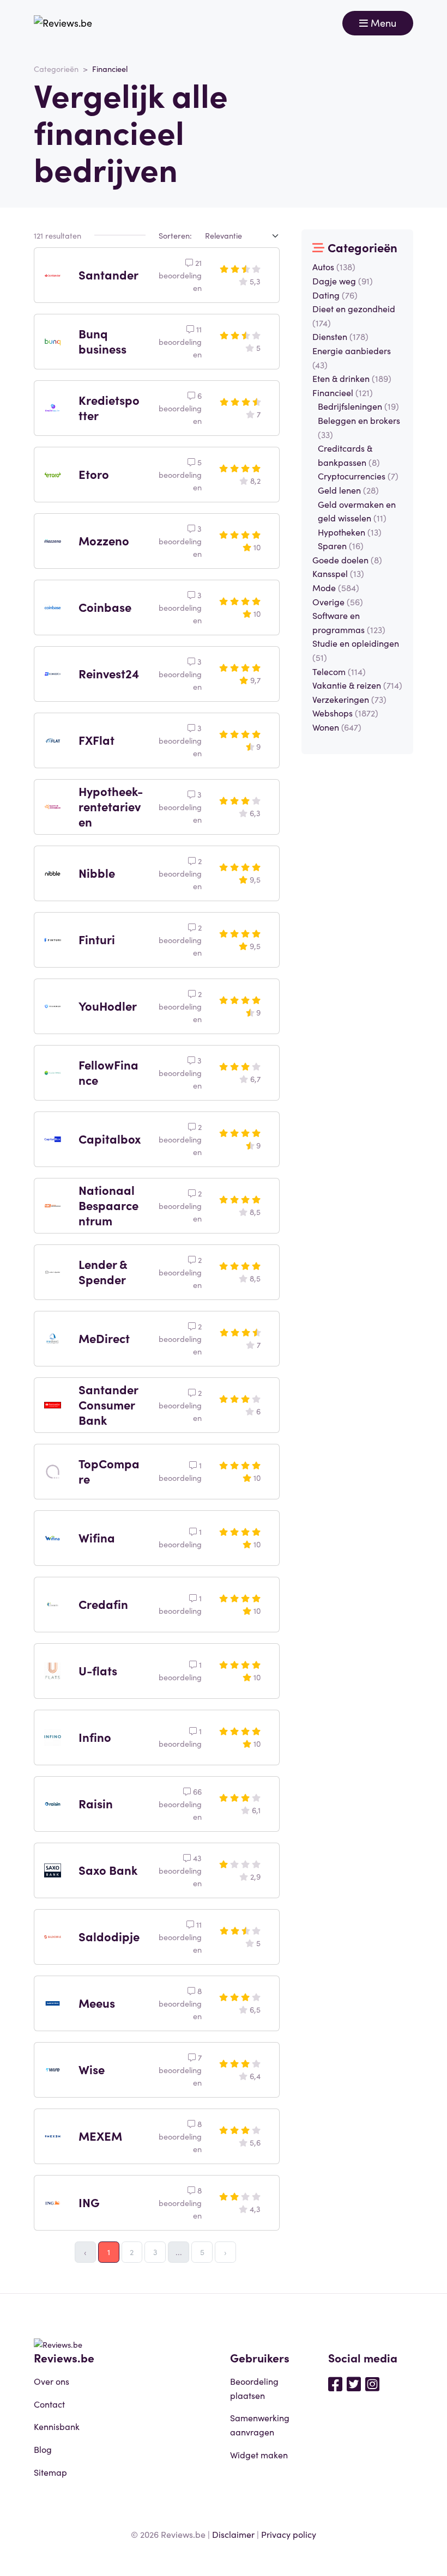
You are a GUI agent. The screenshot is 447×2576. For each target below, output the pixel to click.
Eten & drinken (352, 378)
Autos (334, 266)
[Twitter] (354, 2383)
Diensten (340, 336)
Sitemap (50, 2472)
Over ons (52, 2381)
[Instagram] (372, 2383)
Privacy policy (289, 2534)
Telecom (339, 671)
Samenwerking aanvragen (260, 2425)
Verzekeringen (349, 699)
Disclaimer (233, 2534)
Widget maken (259, 2455)
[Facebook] (335, 2383)
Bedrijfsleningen (358, 406)
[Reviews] (63, 23)
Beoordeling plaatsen (254, 2388)
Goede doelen (347, 560)
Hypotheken (350, 532)
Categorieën (56, 69)
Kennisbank (57, 2426)
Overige (338, 602)
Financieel (343, 392)
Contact (49, 2404)
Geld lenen (348, 490)
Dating (335, 295)
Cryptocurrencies (358, 476)
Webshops (345, 713)
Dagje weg (343, 281)
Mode (336, 587)
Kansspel (338, 573)
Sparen (341, 545)
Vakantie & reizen (357, 685)
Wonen (337, 727)
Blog (43, 2449)
